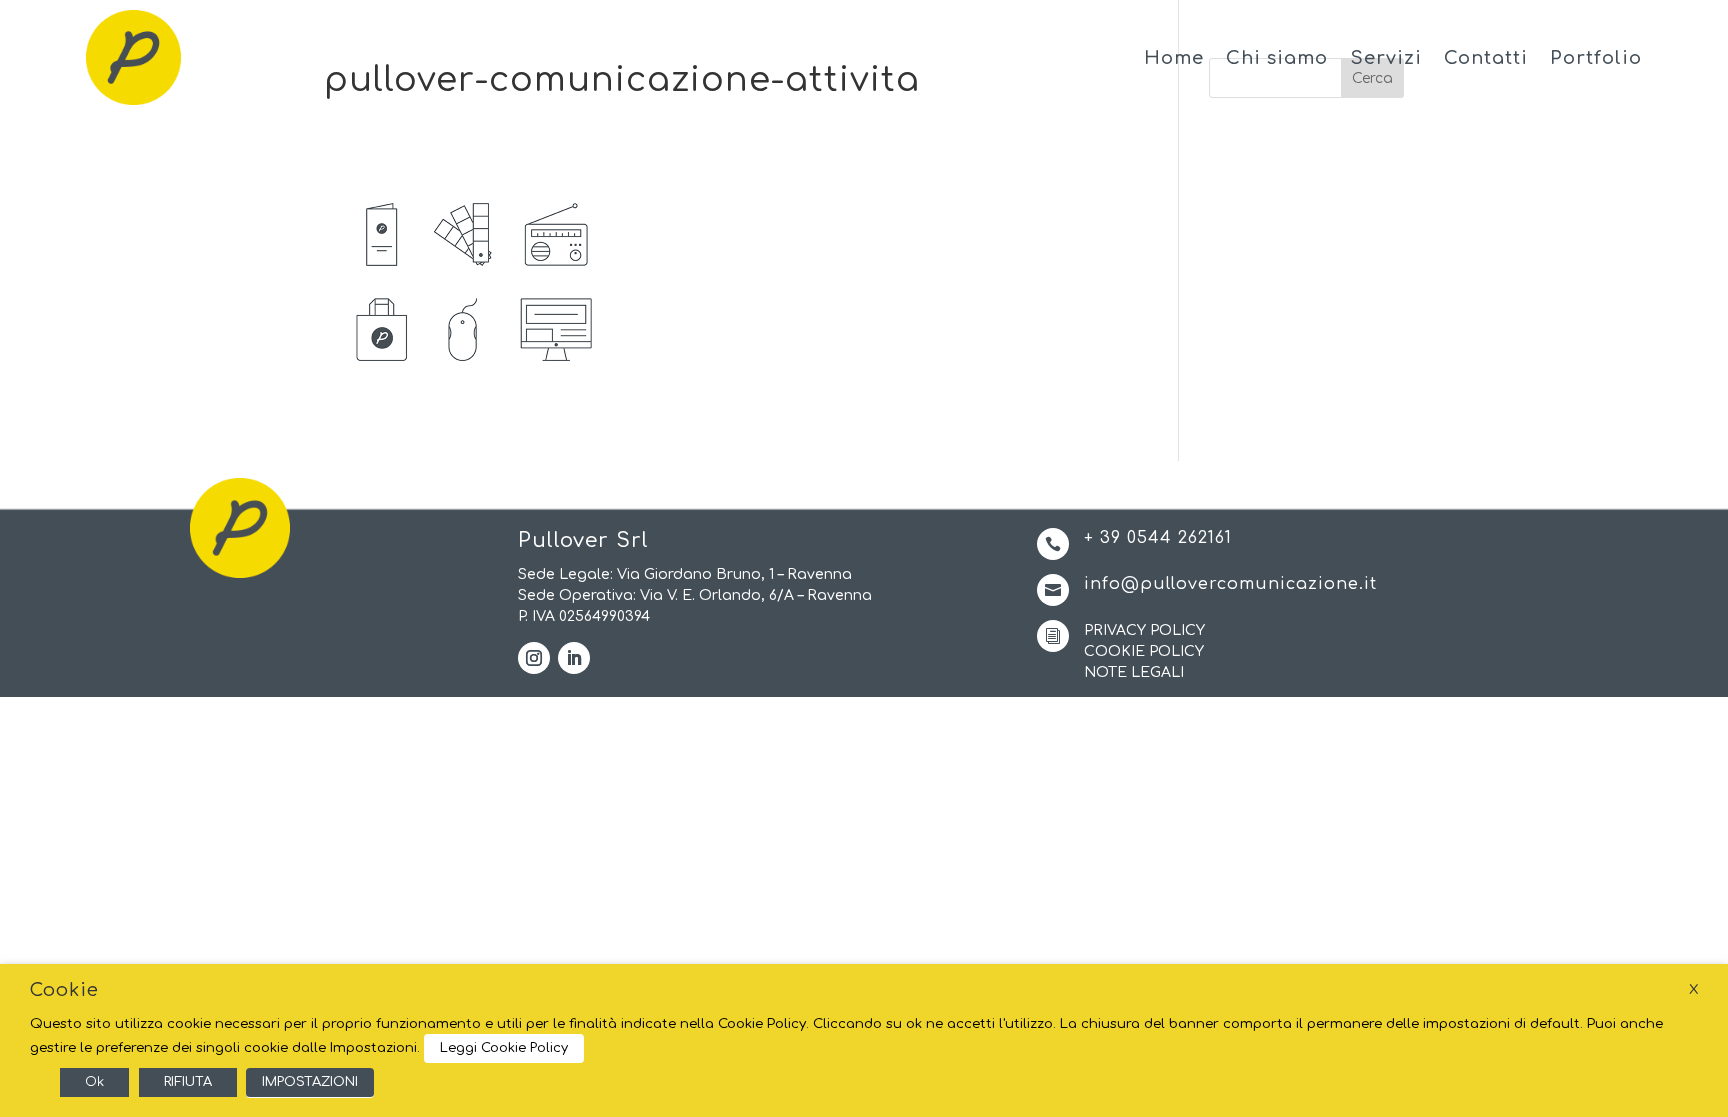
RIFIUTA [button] (188, 1082)
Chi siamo (1277, 58)
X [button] (1693, 989)
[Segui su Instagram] (534, 658)
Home (1174, 58)
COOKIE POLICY (1144, 651)
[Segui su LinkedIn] (574, 658)
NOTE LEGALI (1134, 672)
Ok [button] (94, 1082)
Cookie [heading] (64, 990)
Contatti (1486, 58)
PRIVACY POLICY (1144, 630)
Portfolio (1596, 58)
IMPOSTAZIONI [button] (310, 1082)
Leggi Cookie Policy (504, 1048)
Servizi (1386, 58)
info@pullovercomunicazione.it (1230, 584)
